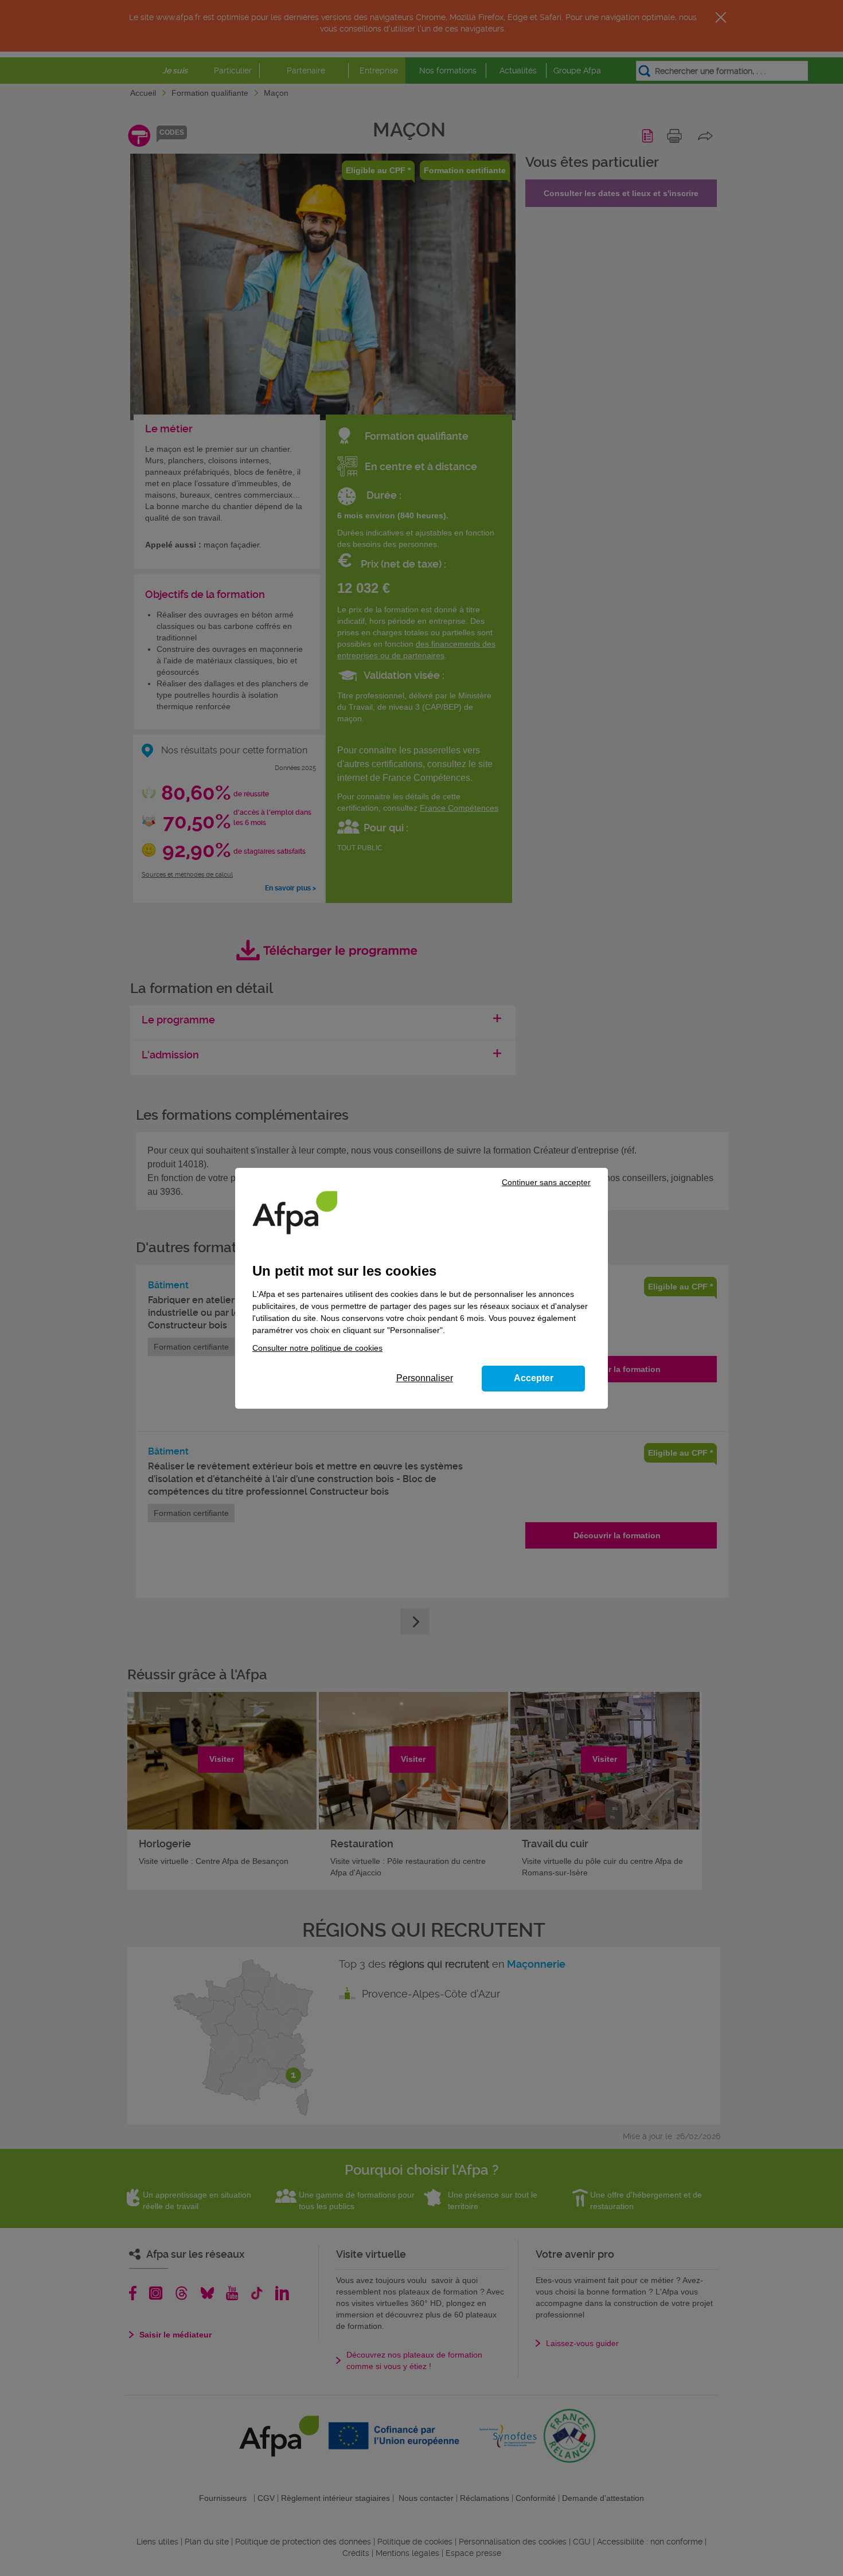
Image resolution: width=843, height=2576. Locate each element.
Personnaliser (425, 1378)
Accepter (534, 1378)
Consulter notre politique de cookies (317, 1348)
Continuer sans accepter (546, 1182)
